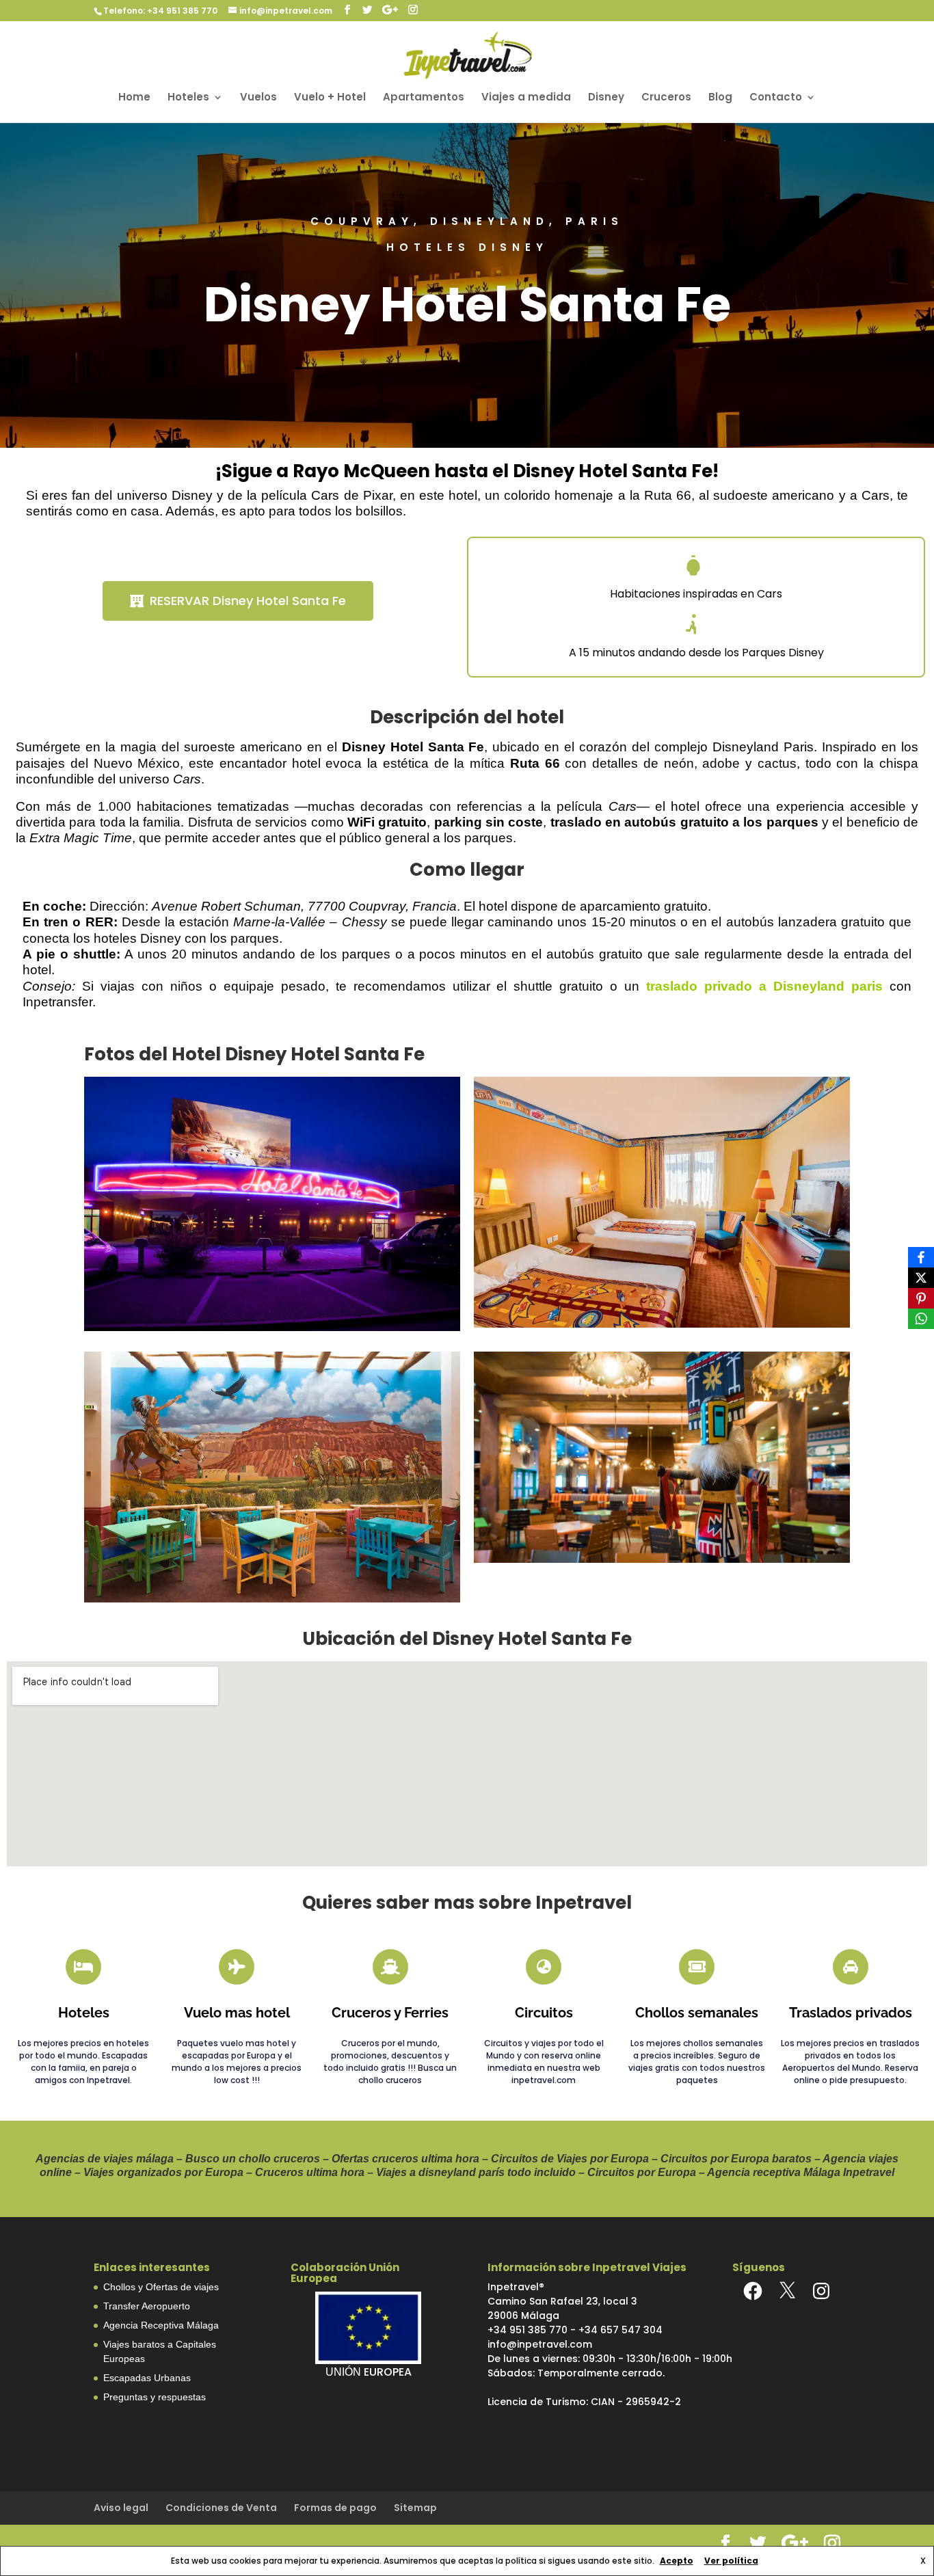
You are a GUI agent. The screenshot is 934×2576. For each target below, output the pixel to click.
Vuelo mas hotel (237, 2013)
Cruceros (666, 98)
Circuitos (544, 2013)
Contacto (776, 98)
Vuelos (258, 98)
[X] (787, 2291)
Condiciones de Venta (221, 2508)
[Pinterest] (921, 1298)
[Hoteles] (83, 1967)
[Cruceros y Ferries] (390, 1967)
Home (134, 98)
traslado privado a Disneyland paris (764, 986)
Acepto (677, 2561)
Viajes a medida (526, 98)
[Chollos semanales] (697, 1967)
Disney (606, 98)
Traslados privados (851, 2013)
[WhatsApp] (921, 1319)
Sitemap (415, 2508)
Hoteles (188, 98)
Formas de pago (335, 2508)
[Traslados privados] (851, 1967)
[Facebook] (753, 2291)
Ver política (731, 2561)
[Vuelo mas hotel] (237, 1967)
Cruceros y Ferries (390, 2013)
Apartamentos (424, 98)
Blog (720, 98)
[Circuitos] (544, 1967)
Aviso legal (121, 2508)
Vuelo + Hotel (330, 98)
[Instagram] (821, 2291)
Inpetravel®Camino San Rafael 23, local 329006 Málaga (562, 2301)
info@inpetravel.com (540, 2344)
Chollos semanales (697, 2013)
